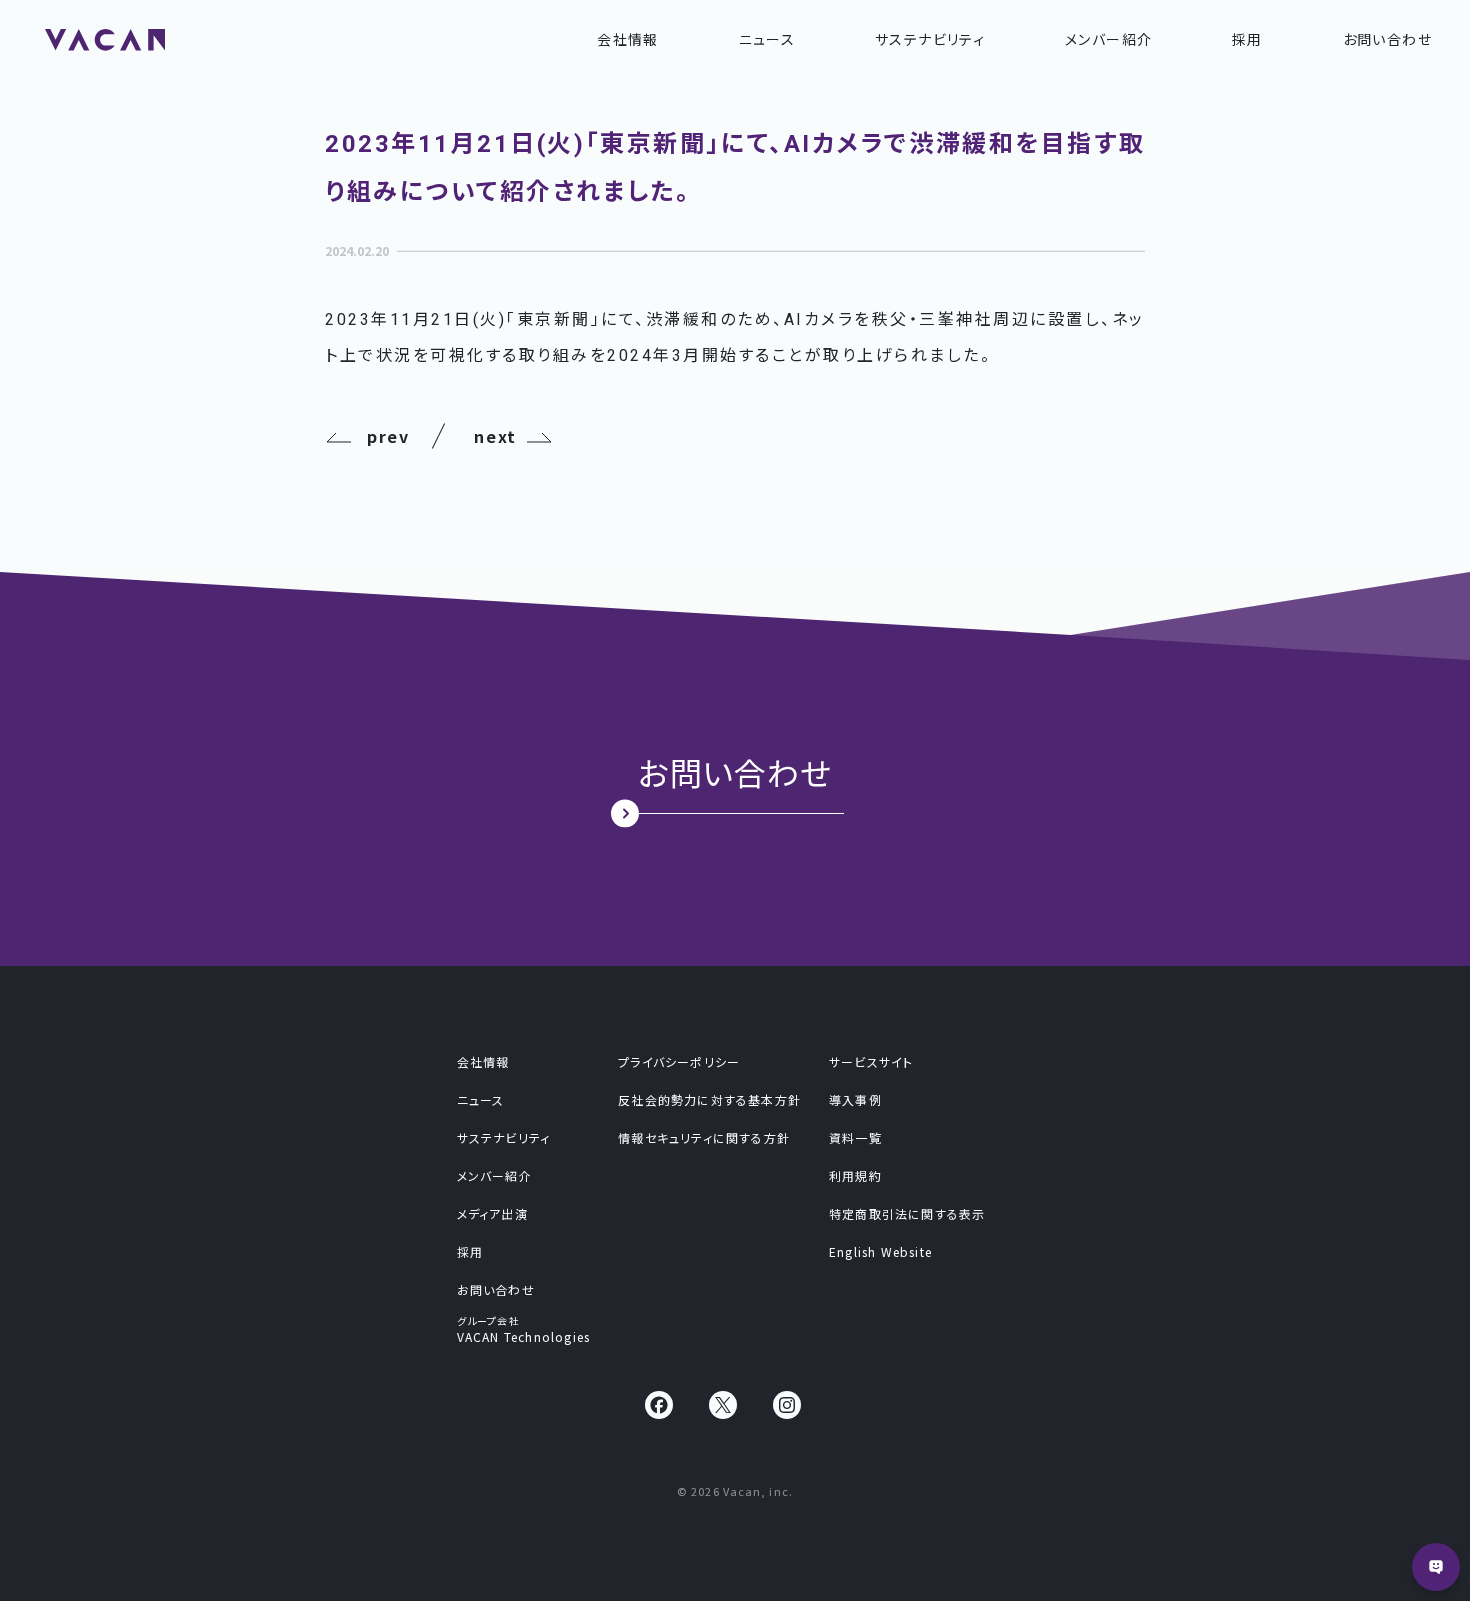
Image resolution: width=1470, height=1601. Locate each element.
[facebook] (659, 1405)
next (495, 436)
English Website (880, 1252)
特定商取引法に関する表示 (907, 1214)
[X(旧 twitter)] (723, 1405)
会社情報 (628, 39)
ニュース (767, 39)
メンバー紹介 (1108, 39)
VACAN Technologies (524, 1327)
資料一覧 (855, 1138)
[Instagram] (787, 1405)
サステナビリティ (930, 39)
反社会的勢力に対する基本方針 (709, 1100)
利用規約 (855, 1176)
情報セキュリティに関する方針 (704, 1138)
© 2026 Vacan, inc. (735, 1491)
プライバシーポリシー (679, 1062)
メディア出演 (492, 1214)
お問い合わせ (1387, 39)
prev (388, 436)
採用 (1247, 39)
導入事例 (855, 1100)
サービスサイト (871, 1062)
